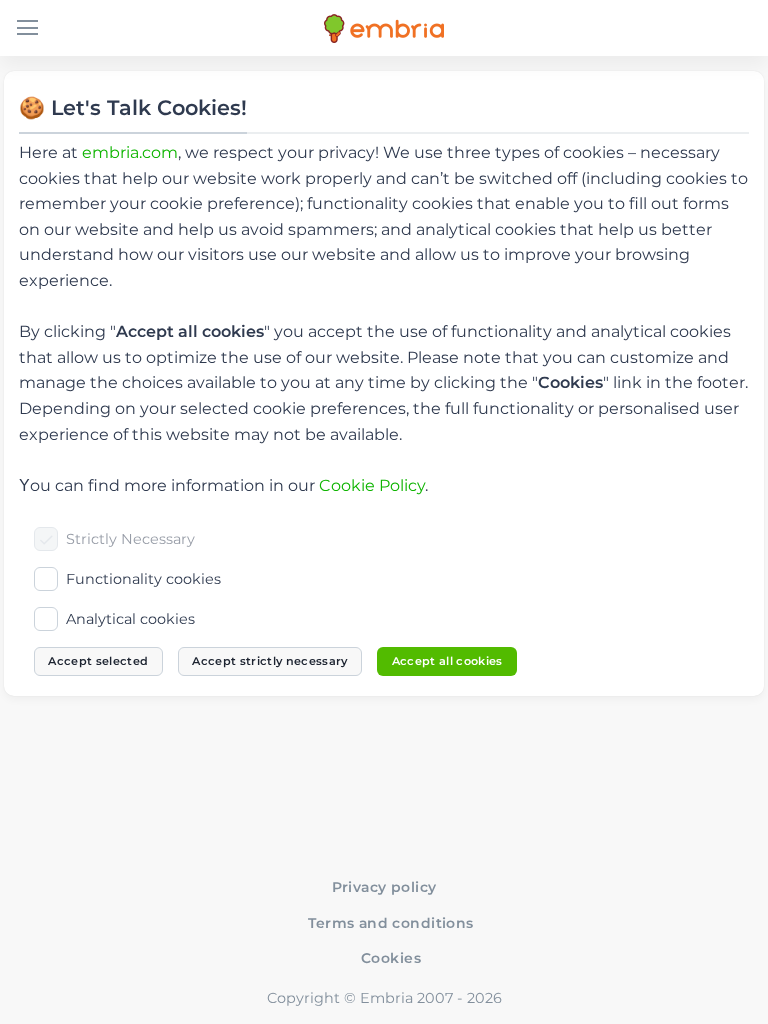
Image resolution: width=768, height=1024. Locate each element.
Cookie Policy (372, 485)
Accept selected (98, 661)
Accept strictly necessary (269, 661)
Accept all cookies (447, 661)
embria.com (130, 152)
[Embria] (384, 28)
